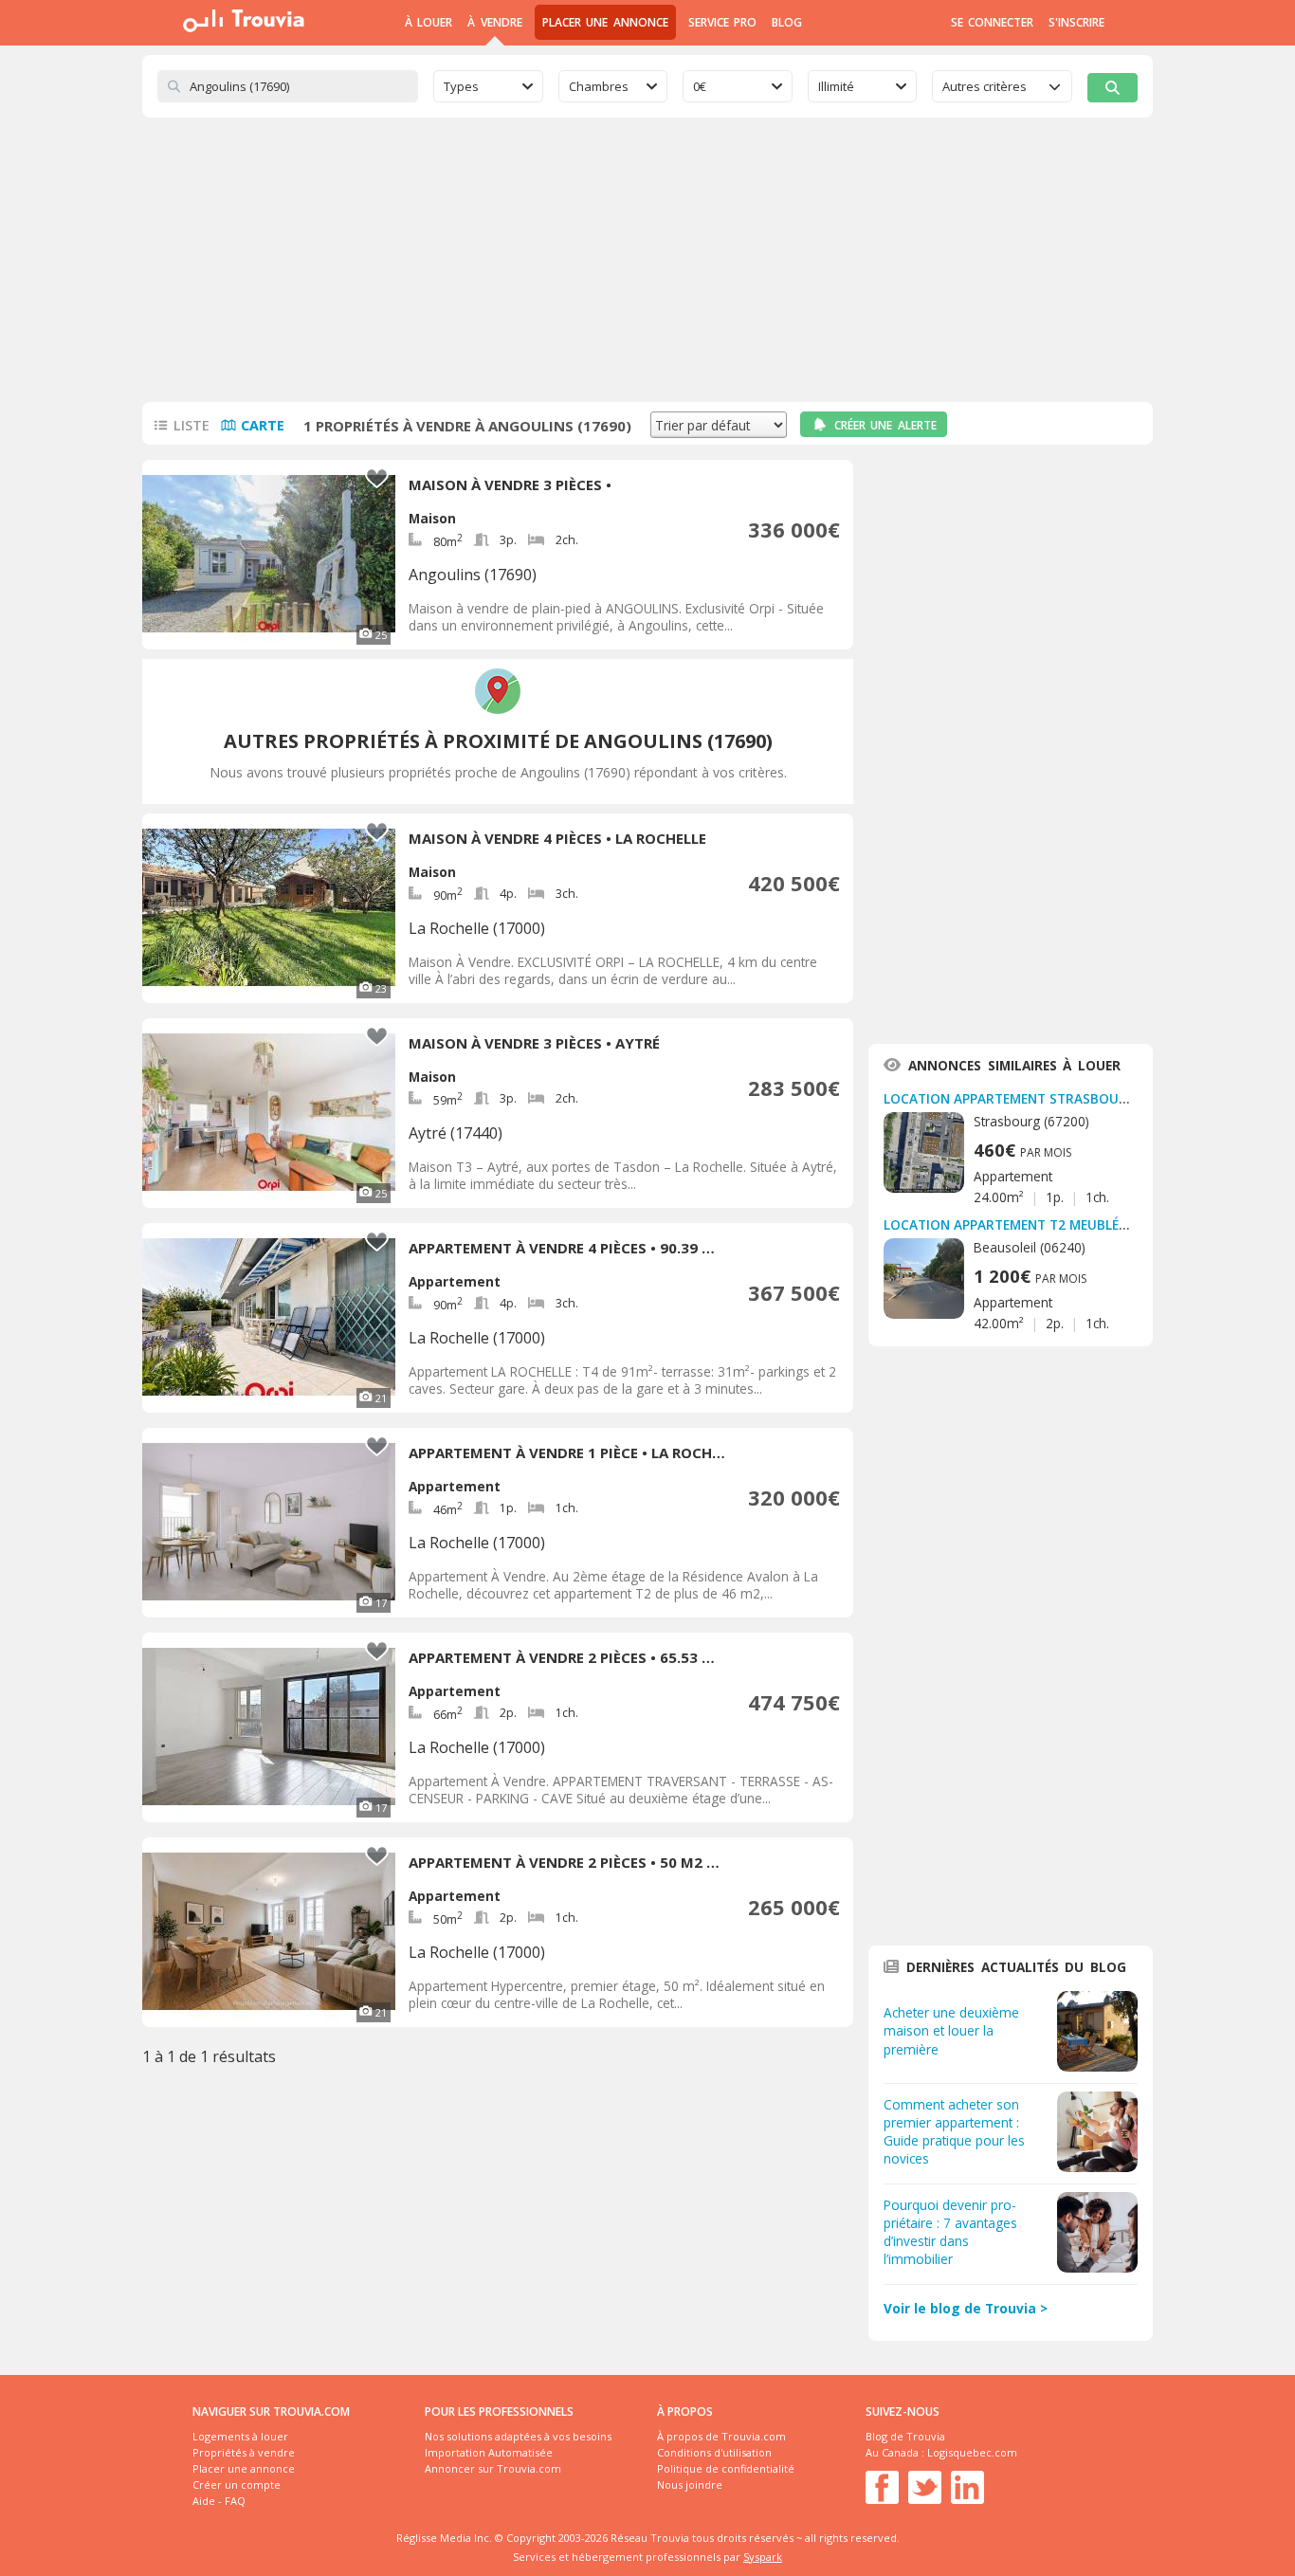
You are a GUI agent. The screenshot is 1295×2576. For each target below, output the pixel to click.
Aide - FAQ (219, 2501)
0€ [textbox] (700, 86)
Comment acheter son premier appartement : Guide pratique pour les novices (954, 2131)
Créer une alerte (885, 425)
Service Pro (722, 22)
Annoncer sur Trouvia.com (493, 2468)
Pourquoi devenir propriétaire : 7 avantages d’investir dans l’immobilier (950, 2232)
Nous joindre (690, 2485)
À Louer (429, 22)
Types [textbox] (461, 86)
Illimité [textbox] (836, 86)
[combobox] (488, 86)
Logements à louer (240, 2436)
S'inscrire (1076, 22)
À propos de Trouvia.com (721, 2436)
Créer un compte (237, 2485)
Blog (787, 22)
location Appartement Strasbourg (1010, 1098)
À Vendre (494, 22)
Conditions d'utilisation (714, 2452)
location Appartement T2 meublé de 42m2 (1030, 1224)
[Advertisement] (647, 260)
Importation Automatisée (489, 2452)
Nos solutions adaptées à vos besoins (518, 2436)
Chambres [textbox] (599, 86)
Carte (263, 425)
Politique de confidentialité (726, 2468)
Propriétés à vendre (244, 2452)
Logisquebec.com (972, 2452)
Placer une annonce (605, 22)
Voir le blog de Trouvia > (966, 2308)
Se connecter (992, 22)
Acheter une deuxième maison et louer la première (951, 2030)
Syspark (763, 2557)
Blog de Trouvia (905, 2436)
